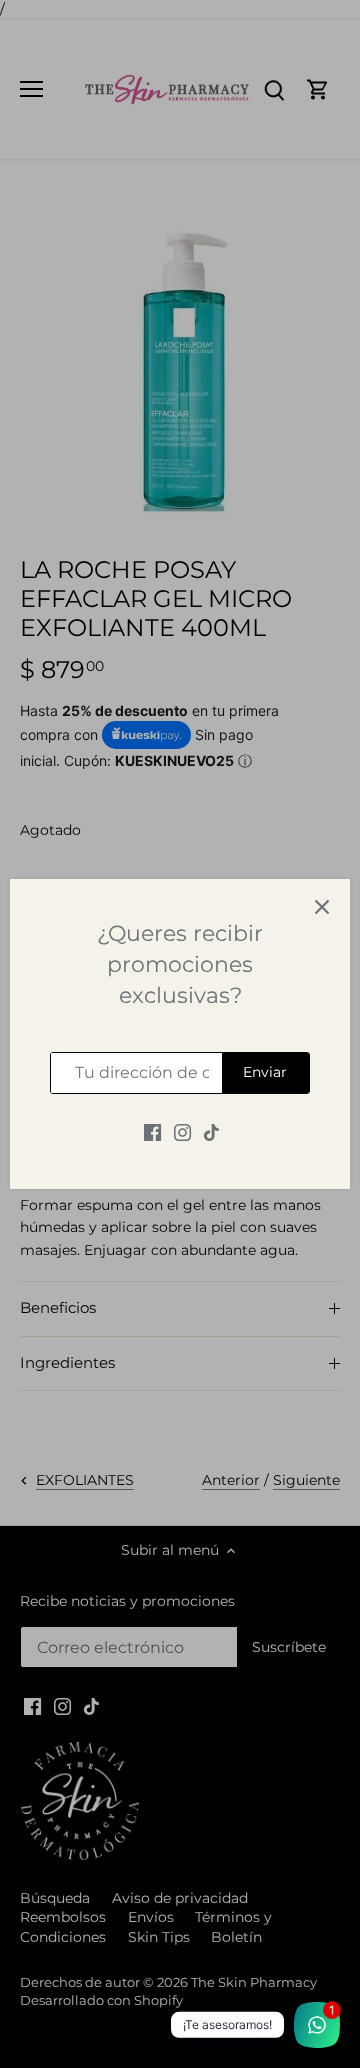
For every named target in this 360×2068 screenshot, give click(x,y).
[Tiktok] (211, 1132)
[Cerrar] (322, 907)
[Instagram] (182, 1132)
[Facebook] (152, 1132)
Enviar (265, 1072)
